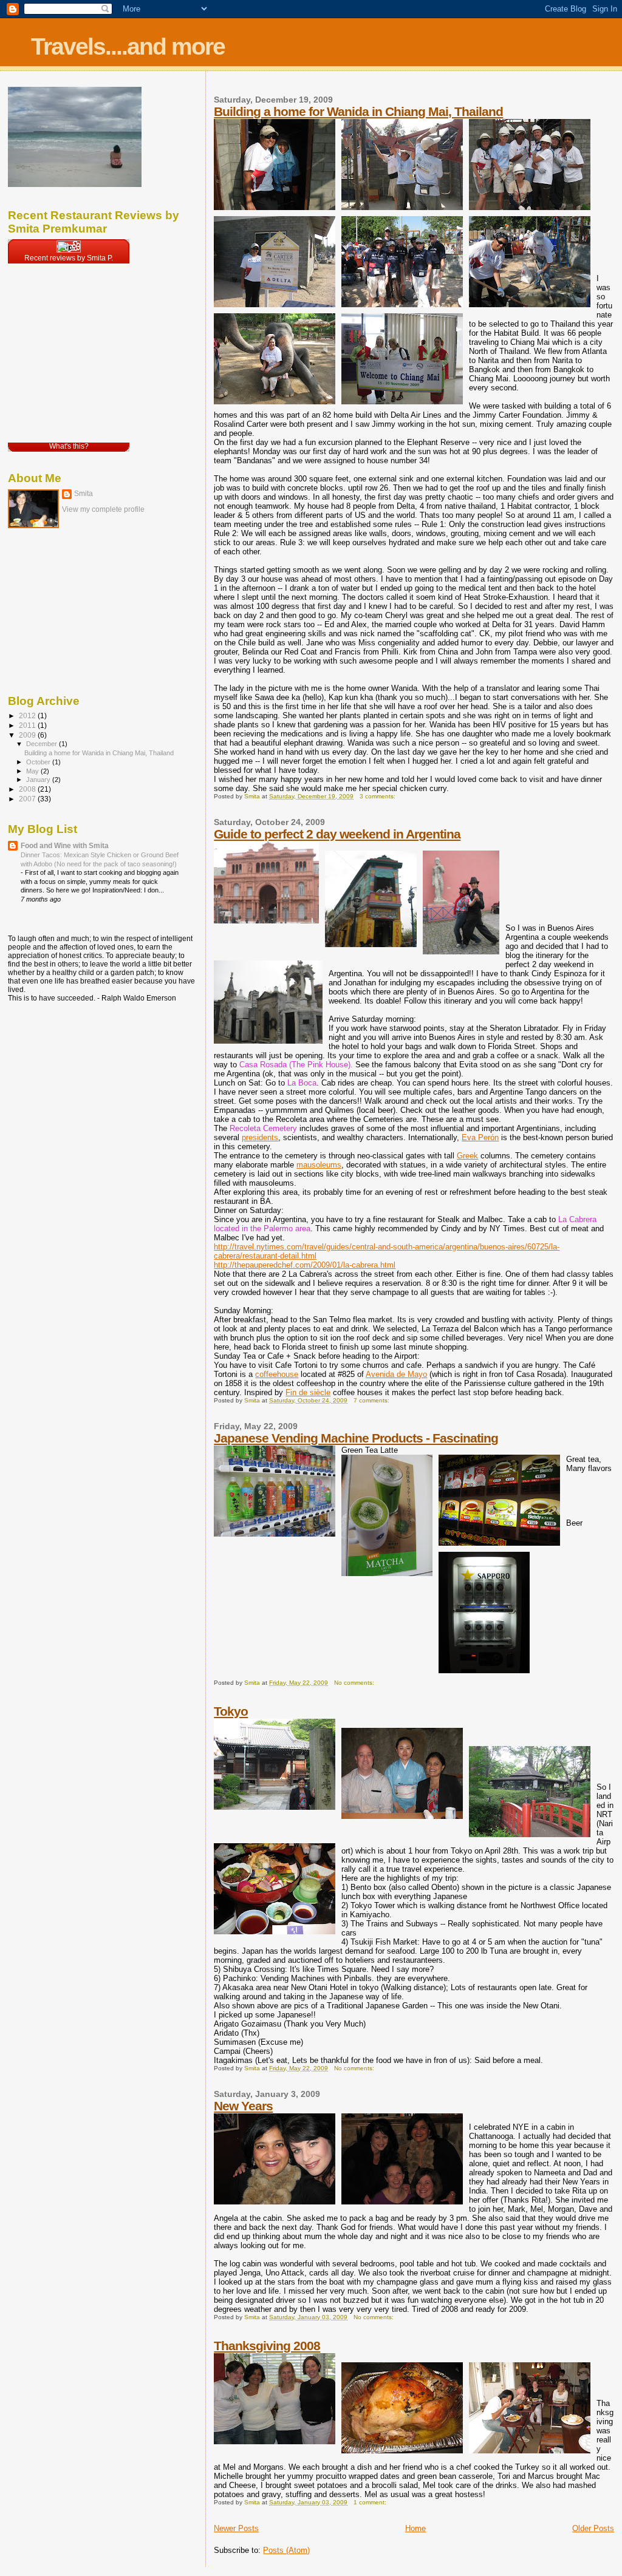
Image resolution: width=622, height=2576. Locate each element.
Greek (467, 1156)
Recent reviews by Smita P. (69, 258)
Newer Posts (236, 2528)
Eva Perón (480, 1137)
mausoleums (319, 1165)
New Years (243, 2106)
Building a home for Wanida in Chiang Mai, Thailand (358, 111)
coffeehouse (277, 1374)
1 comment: (371, 2502)
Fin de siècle (308, 1392)
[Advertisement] (69, 612)
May (33, 771)
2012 (28, 715)
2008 (28, 789)
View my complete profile (103, 509)
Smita (84, 494)
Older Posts (593, 2528)
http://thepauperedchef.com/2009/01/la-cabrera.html (305, 1265)
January (39, 780)
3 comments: (378, 796)
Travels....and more (128, 46)
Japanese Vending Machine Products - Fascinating (356, 1438)
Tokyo (231, 1711)
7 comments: (372, 1400)
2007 (28, 799)
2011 (28, 725)
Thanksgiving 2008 (267, 2346)
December (43, 744)
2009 (28, 735)
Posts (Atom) (286, 2550)
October (39, 762)
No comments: (355, 1683)
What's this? (69, 446)
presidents (260, 1137)
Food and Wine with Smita (65, 845)
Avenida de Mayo (396, 1374)
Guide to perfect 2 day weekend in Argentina (337, 834)
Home (415, 2528)
